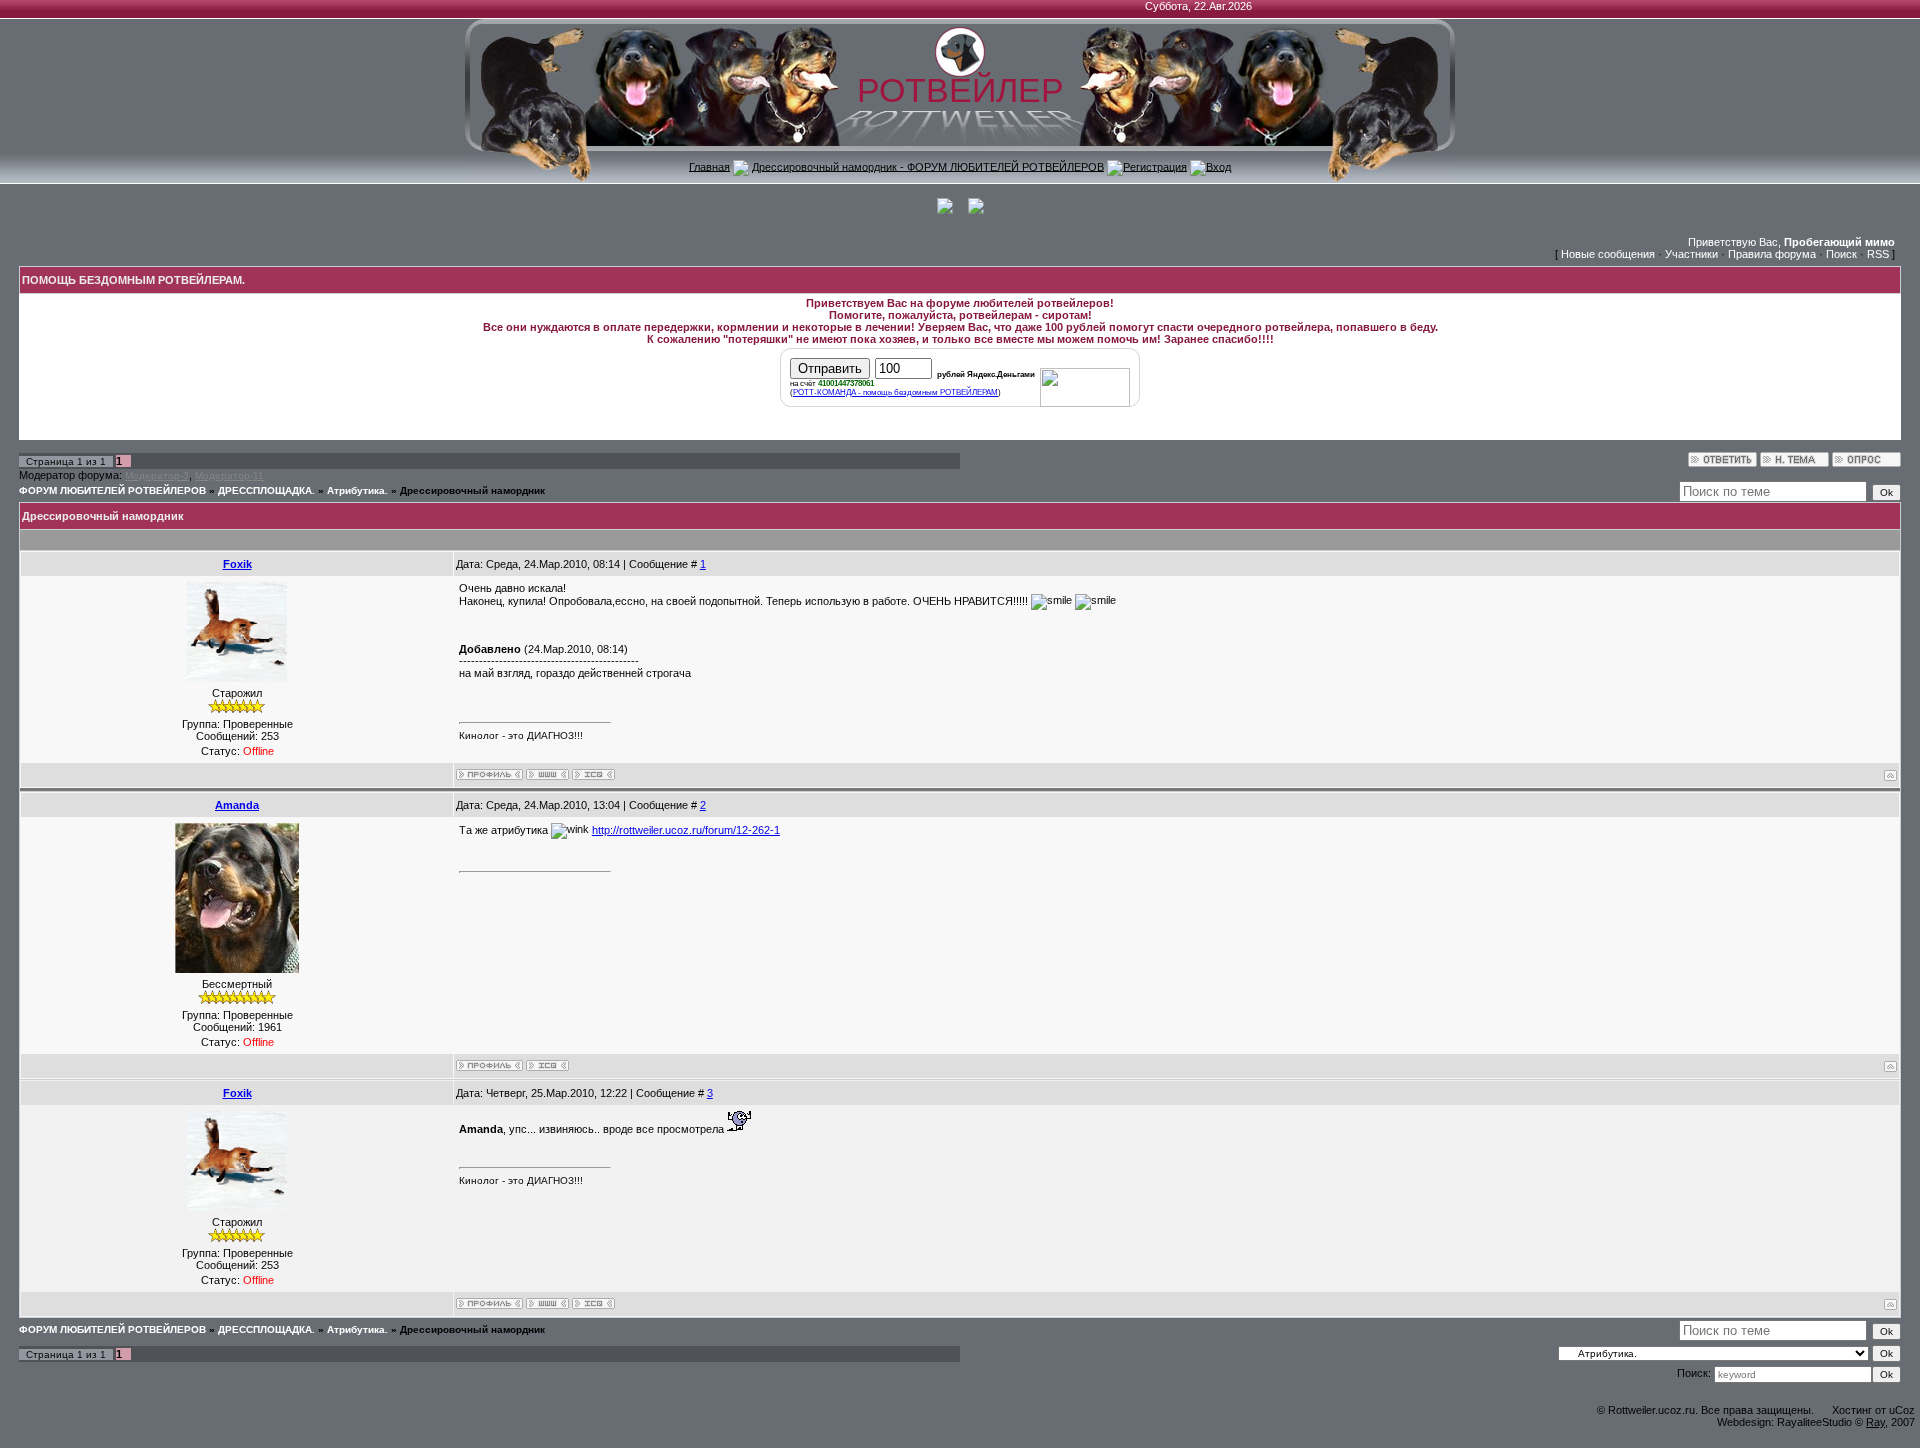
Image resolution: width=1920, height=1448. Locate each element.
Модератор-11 (229, 475)
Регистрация (1155, 166)
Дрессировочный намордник (472, 490)
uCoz (1902, 1410)
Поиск (1841, 254)
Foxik (237, 564)
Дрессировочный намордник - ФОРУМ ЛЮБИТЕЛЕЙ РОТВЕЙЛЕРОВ (928, 166)
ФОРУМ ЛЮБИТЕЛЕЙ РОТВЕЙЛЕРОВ (112, 490)
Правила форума (1772, 254)
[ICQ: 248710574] (547, 1065)
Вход (1218, 166)
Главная (709, 166)
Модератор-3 (157, 475)
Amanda (237, 805)
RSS (1878, 254)
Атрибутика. (357, 490)
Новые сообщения (1608, 254)
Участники (1691, 254)
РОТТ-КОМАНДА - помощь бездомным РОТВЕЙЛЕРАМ (895, 392)
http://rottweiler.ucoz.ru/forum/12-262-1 (686, 830)
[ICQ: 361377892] (593, 774)
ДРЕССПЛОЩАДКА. (266, 490)
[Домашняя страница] (547, 774)
